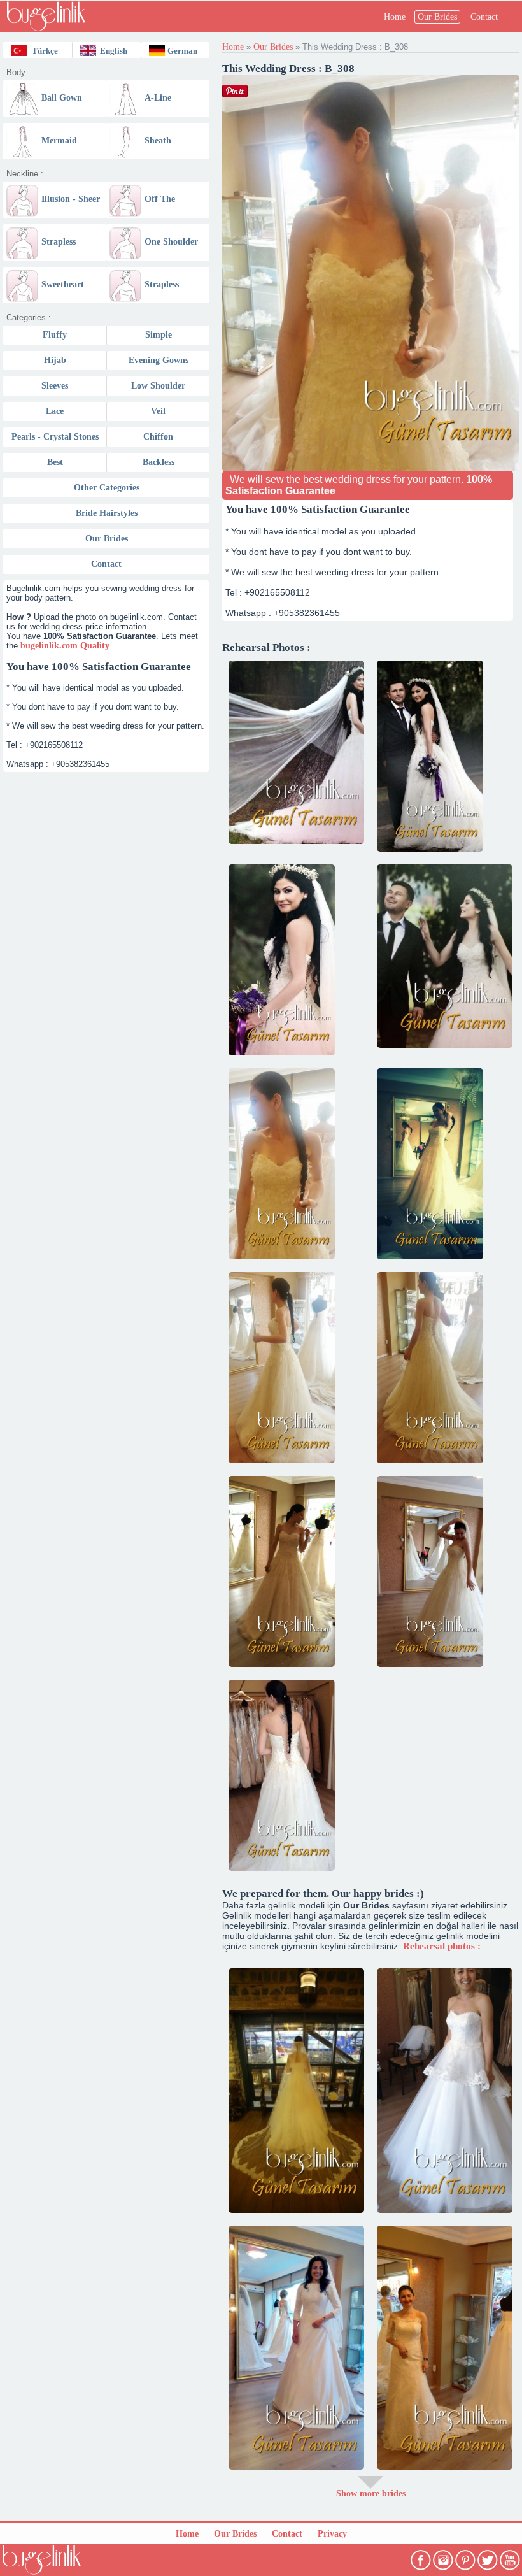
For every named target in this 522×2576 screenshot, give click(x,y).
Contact (484, 17)
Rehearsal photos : (442, 1946)
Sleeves (55, 386)
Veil (158, 411)
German (182, 51)
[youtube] (511, 2557)
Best (55, 462)
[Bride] (296, 752)
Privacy (332, 2534)
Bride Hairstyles (107, 513)
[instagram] (444, 2557)
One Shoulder (171, 242)
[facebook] (422, 2557)
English (114, 51)
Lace (55, 411)
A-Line (158, 98)
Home (395, 17)
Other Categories (107, 488)
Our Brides (437, 17)
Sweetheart (63, 284)
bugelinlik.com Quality (65, 646)
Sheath (158, 140)
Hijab (55, 360)
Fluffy (55, 335)
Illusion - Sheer (71, 199)
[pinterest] (466, 2557)
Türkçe (45, 51)
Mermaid (59, 140)
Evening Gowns (159, 360)
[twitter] (489, 2557)
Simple (159, 335)
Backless (159, 462)
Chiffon (158, 437)
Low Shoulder (158, 386)
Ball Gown (62, 98)
